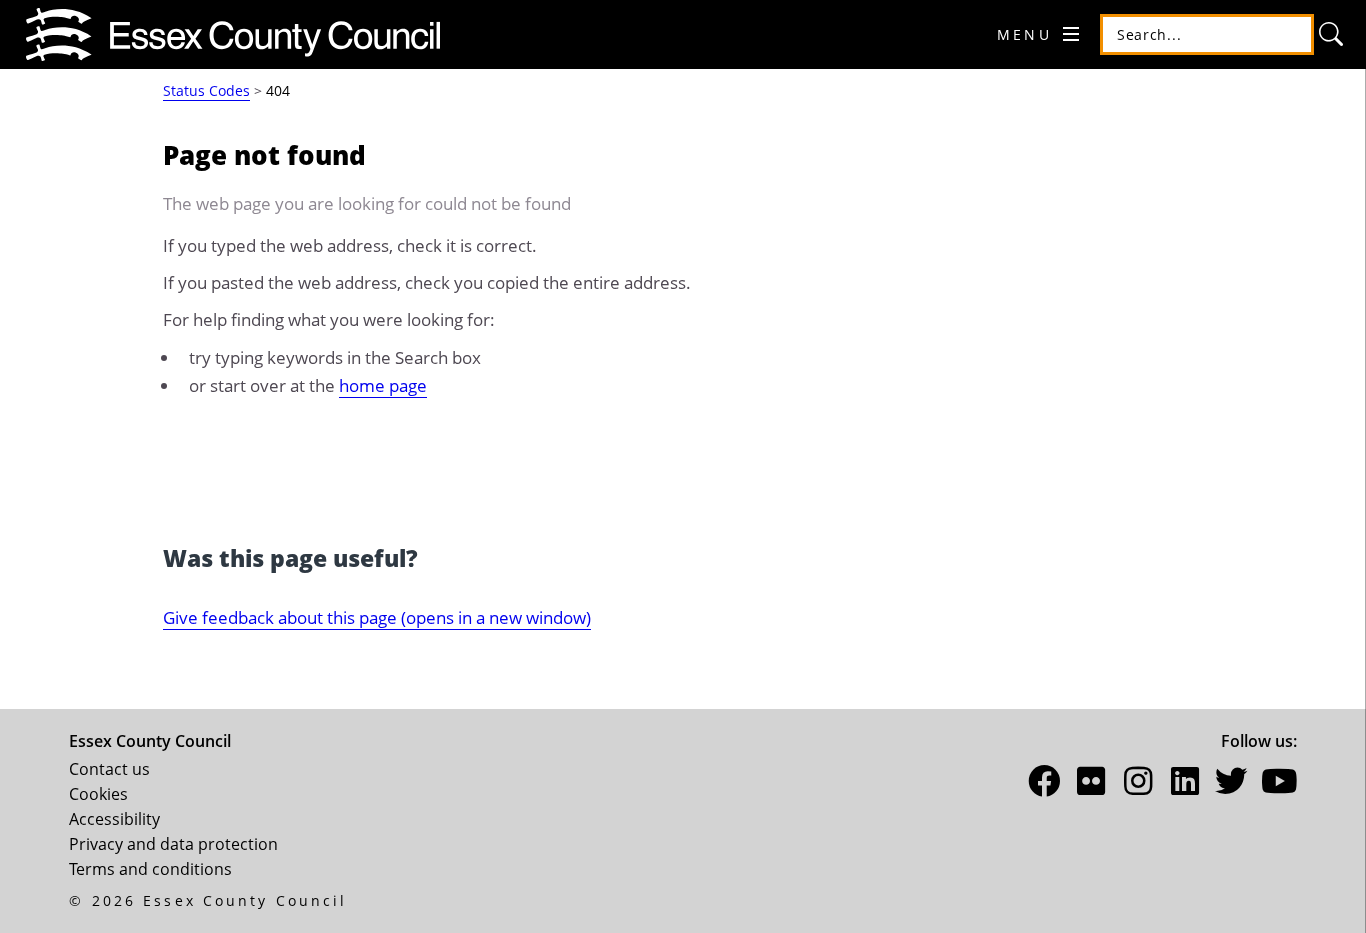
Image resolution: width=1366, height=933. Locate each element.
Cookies (98, 794)
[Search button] (1331, 35)
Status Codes (206, 90)
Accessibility (114, 819)
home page (383, 385)
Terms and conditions (150, 869)
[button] (1045, 785)
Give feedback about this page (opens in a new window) (377, 617)
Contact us (109, 769)
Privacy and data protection (173, 844)
